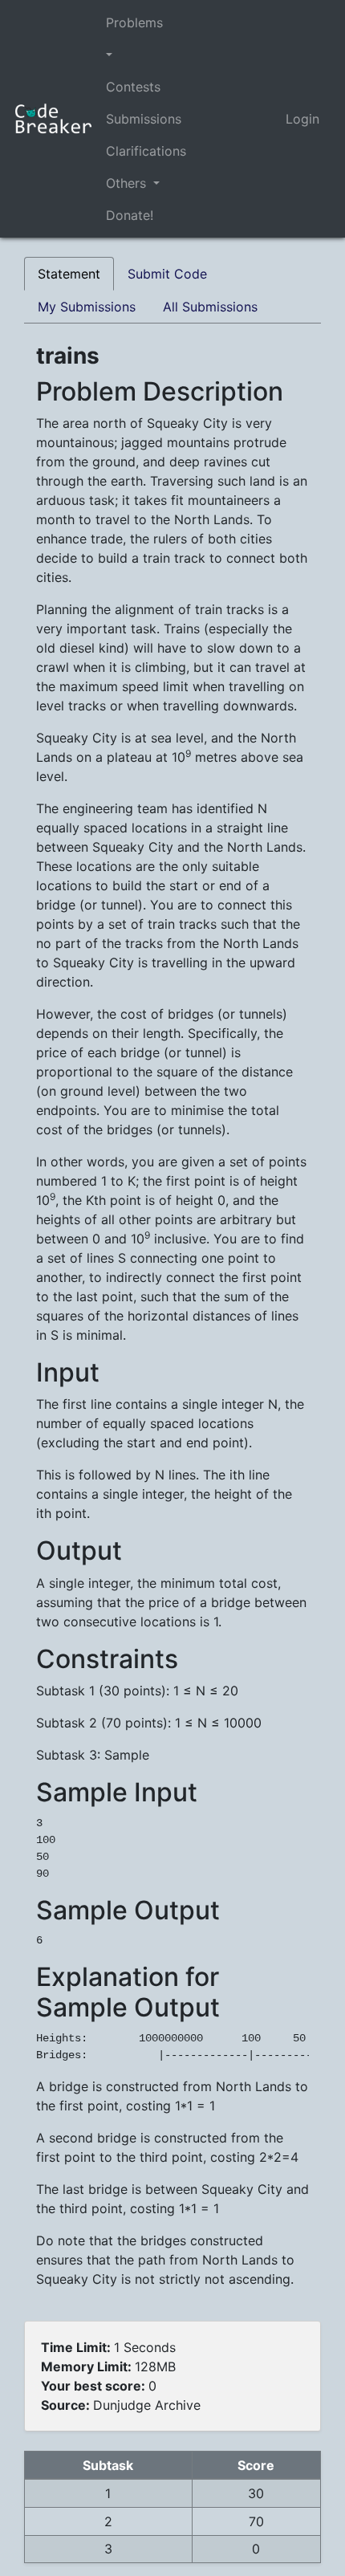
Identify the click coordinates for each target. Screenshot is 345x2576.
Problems (134, 22)
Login (302, 119)
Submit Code (167, 274)
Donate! (130, 215)
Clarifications (146, 151)
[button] (146, 55)
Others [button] (128, 183)
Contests (133, 87)
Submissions (144, 119)
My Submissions (87, 307)
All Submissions (210, 307)
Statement (69, 274)
